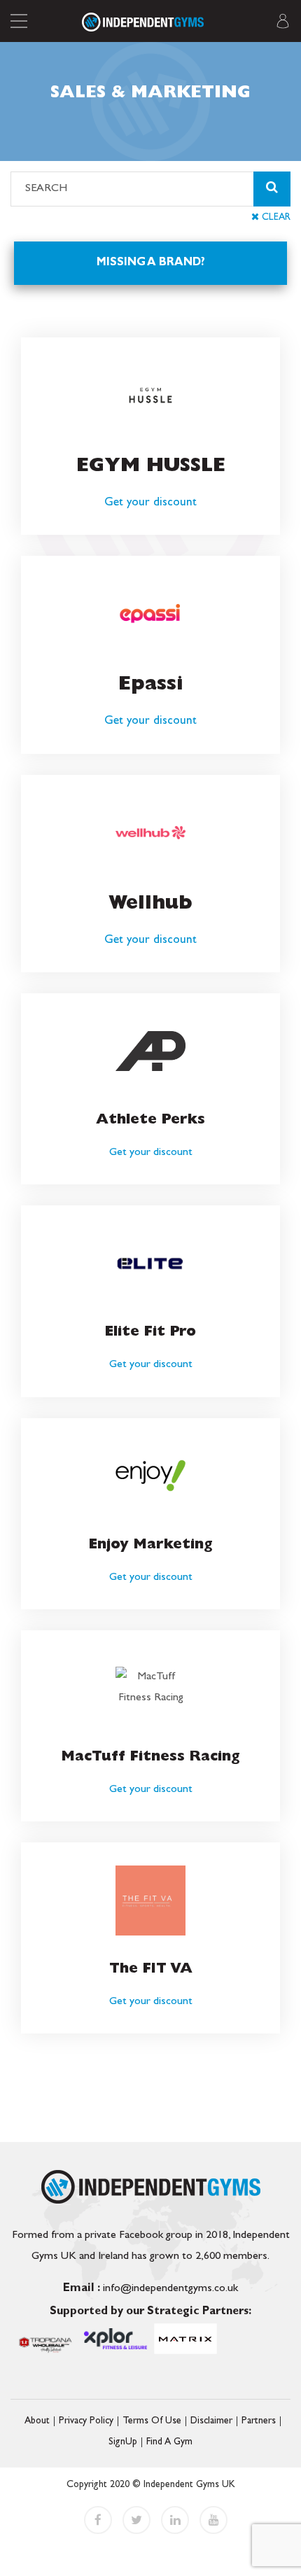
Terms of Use (152, 2421)
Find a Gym (169, 2442)
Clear (275, 218)
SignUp (123, 2442)
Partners (259, 2421)
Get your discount (150, 503)
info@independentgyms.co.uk (150, 2289)
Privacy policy (86, 2421)
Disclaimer (211, 2421)
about (37, 2421)
